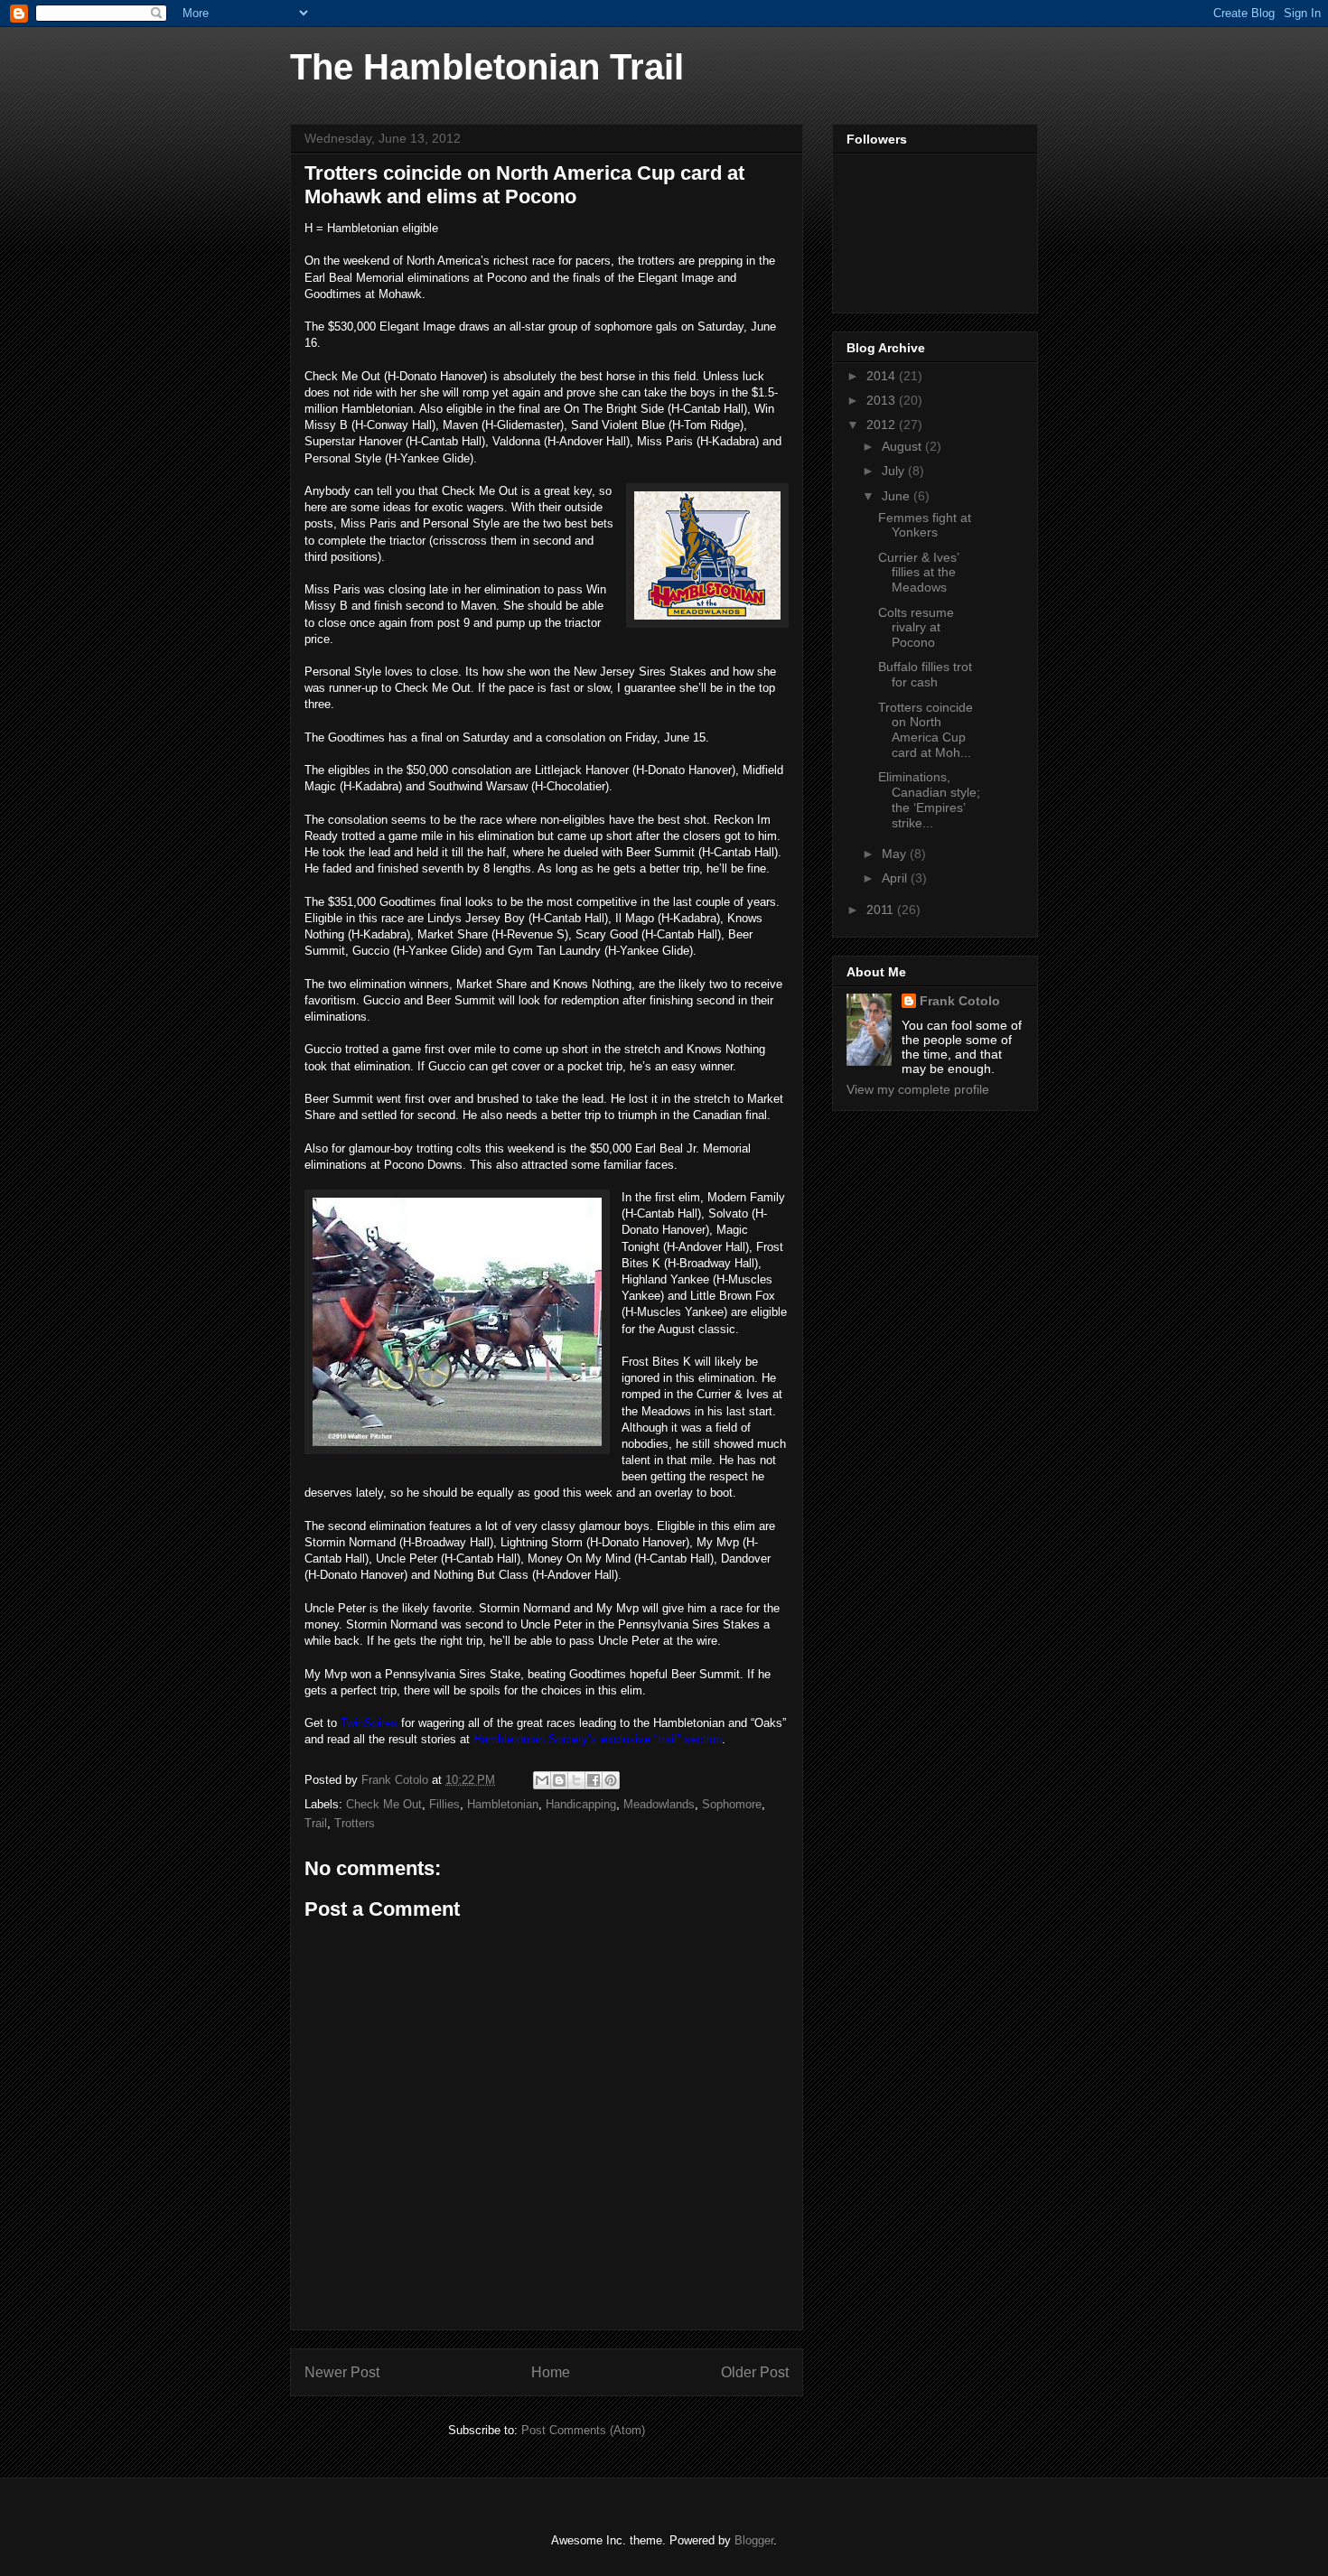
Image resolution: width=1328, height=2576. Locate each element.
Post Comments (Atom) (583, 2430)
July (895, 471)
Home (551, 2372)
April (896, 878)
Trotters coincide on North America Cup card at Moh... (926, 730)
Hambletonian (503, 1804)
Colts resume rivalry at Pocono (916, 628)
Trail (316, 1823)
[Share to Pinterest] (611, 1780)
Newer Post (342, 2372)
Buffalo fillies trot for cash (925, 674)
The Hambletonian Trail (487, 67)
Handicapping (581, 1804)
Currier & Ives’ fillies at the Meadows (918, 573)
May (896, 854)
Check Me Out (384, 1804)
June (898, 496)
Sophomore (732, 1804)
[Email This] (542, 1780)
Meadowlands (659, 1804)
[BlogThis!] (559, 1780)
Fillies (444, 1804)
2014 (883, 376)
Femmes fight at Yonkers (925, 525)
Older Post (755, 2372)
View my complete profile (918, 1089)
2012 (883, 425)
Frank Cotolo (960, 1001)
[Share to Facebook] (594, 1780)
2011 (882, 910)
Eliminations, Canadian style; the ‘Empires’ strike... (929, 799)
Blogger (754, 2540)
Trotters (355, 1823)
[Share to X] (576, 1780)
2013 (883, 400)
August (903, 446)
